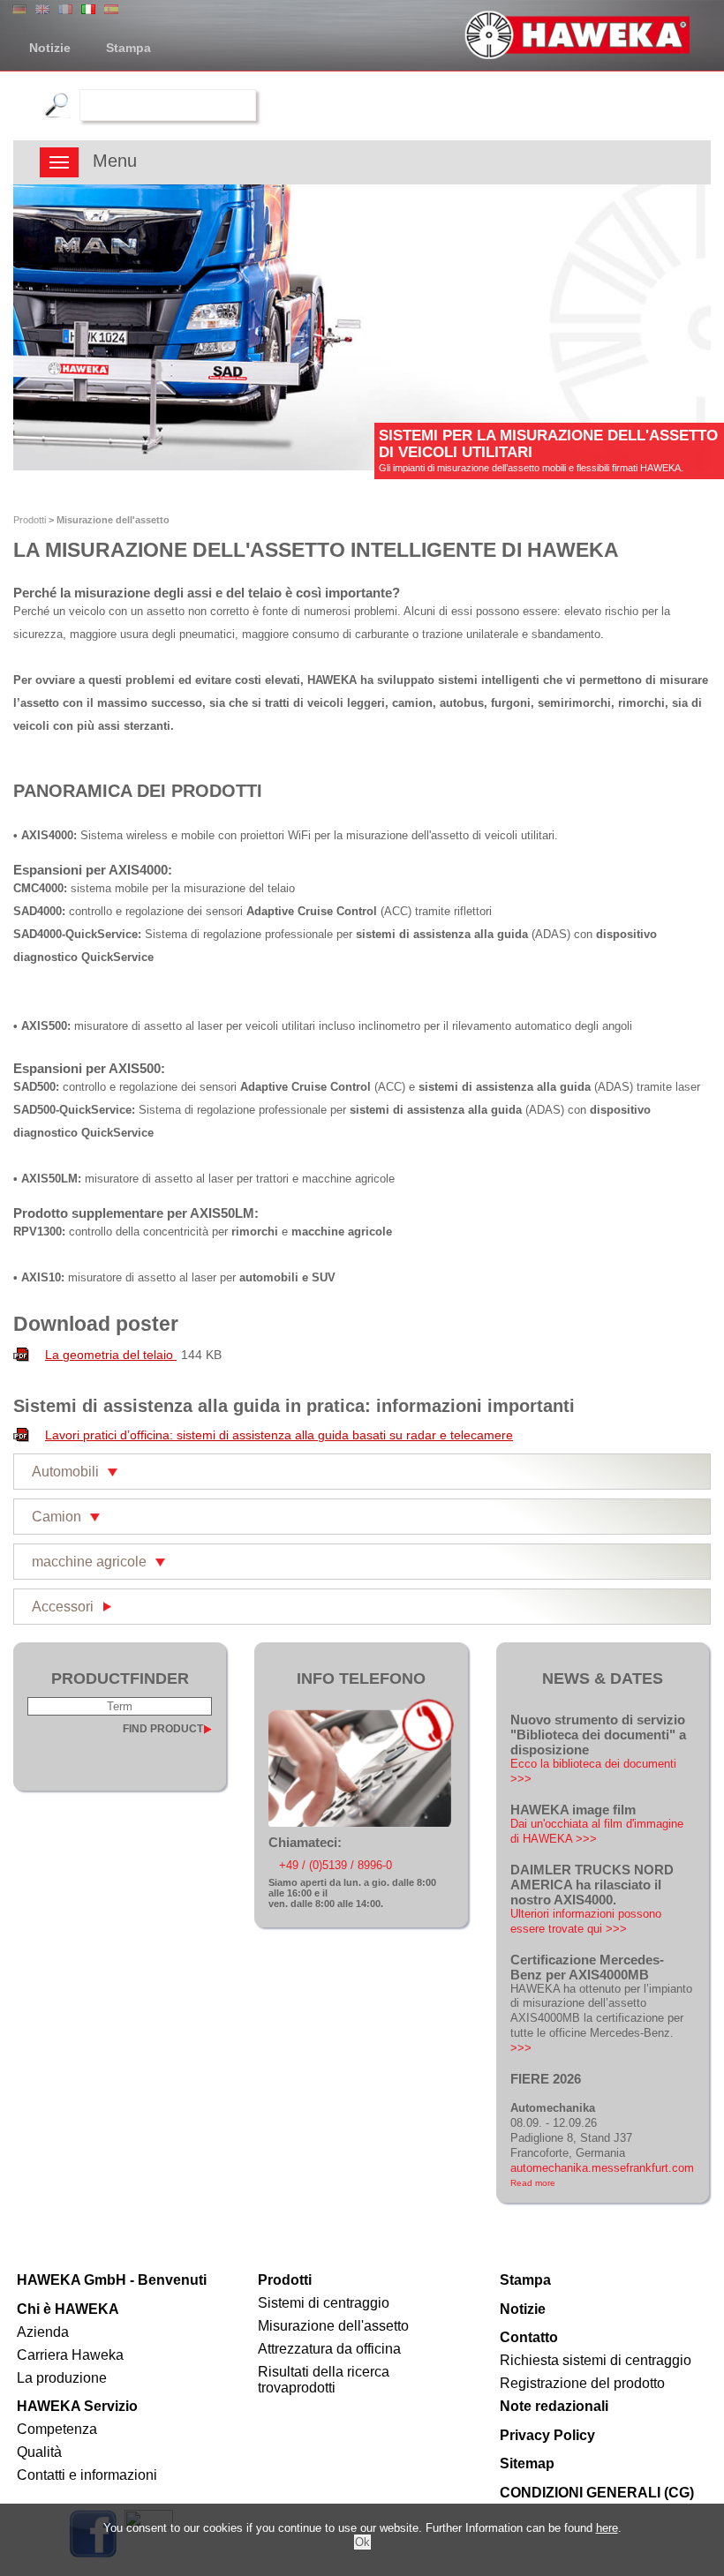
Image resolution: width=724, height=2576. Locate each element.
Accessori (63, 1607)
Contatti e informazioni (87, 2475)
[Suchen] (55, 105)
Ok (362, 2542)
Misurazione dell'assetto (333, 2326)
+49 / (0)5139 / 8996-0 (336, 1865)
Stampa (128, 48)
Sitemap (527, 2463)
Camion (57, 1517)
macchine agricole (89, 1562)
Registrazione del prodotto (582, 2383)
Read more (533, 2183)
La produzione (62, 2378)
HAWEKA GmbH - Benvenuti (112, 2280)
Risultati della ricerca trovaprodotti (324, 2380)
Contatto (529, 2337)
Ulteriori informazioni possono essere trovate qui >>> (586, 1921)
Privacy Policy (547, 2435)
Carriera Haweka (70, 2355)
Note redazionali (554, 2406)
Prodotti (30, 520)
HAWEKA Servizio (77, 2406)
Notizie (50, 48)
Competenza (57, 2429)
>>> (521, 2048)
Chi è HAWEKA (68, 2309)
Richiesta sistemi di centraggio (596, 2360)
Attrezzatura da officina (329, 2349)
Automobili (65, 1472)
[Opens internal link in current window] (361, 1823)
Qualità (39, 2452)
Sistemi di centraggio (324, 2303)
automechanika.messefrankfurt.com (602, 2168)
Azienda (43, 2332)
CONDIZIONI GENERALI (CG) (597, 2493)
